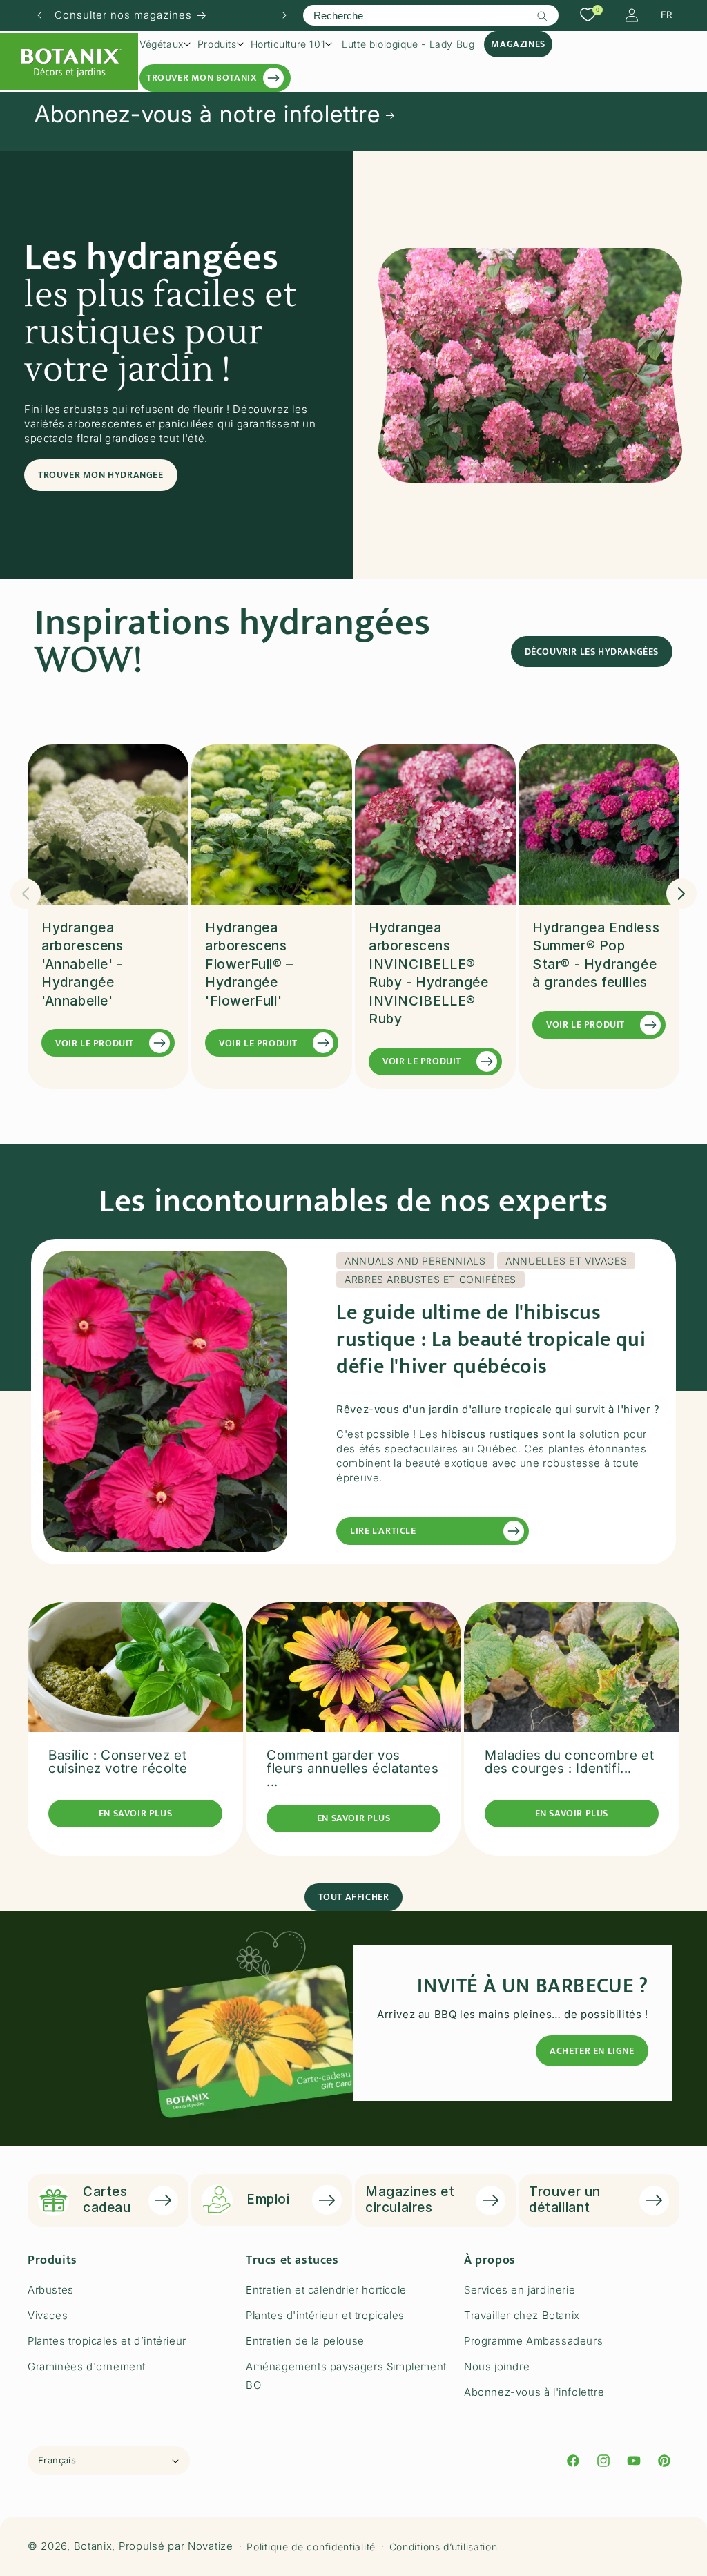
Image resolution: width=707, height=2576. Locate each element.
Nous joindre (497, 2366)
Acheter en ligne (592, 2051)
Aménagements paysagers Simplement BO (346, 2376)
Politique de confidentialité (311, 2547)
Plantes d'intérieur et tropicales (325, 2315)
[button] (165, 44)
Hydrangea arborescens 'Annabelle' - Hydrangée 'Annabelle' (83, 964)
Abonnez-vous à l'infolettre (534, 2392)
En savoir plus (135, 1813)
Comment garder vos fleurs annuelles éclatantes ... (352, 1768)
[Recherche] (543, 16)
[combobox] (430, 15)
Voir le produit (95, 1043)
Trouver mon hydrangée (101, 475)
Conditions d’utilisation (444, 2547)
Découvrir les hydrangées (592, 652)
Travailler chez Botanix (522, 2315)
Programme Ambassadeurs (533, 2341)
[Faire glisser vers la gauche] (26, 894)
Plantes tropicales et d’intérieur (107, 2341)
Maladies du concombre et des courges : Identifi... (569, 1762)
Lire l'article (383, 1531)
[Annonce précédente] (39, 15)
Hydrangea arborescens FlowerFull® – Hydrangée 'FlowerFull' (249, 964)
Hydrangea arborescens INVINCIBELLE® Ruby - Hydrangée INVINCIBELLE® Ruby (429, 974)
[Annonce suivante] (284, 15)
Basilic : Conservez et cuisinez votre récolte (118, 1762)
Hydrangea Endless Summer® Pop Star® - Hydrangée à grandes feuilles (596, 955)
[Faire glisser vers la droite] (681, 894)
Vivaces (48, 2315)
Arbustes (51, 2290)
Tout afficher (354, 1897)
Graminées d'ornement (87, 2366)
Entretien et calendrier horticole (326, 2290)
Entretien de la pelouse (305, 2341)
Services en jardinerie (520, 2290)
